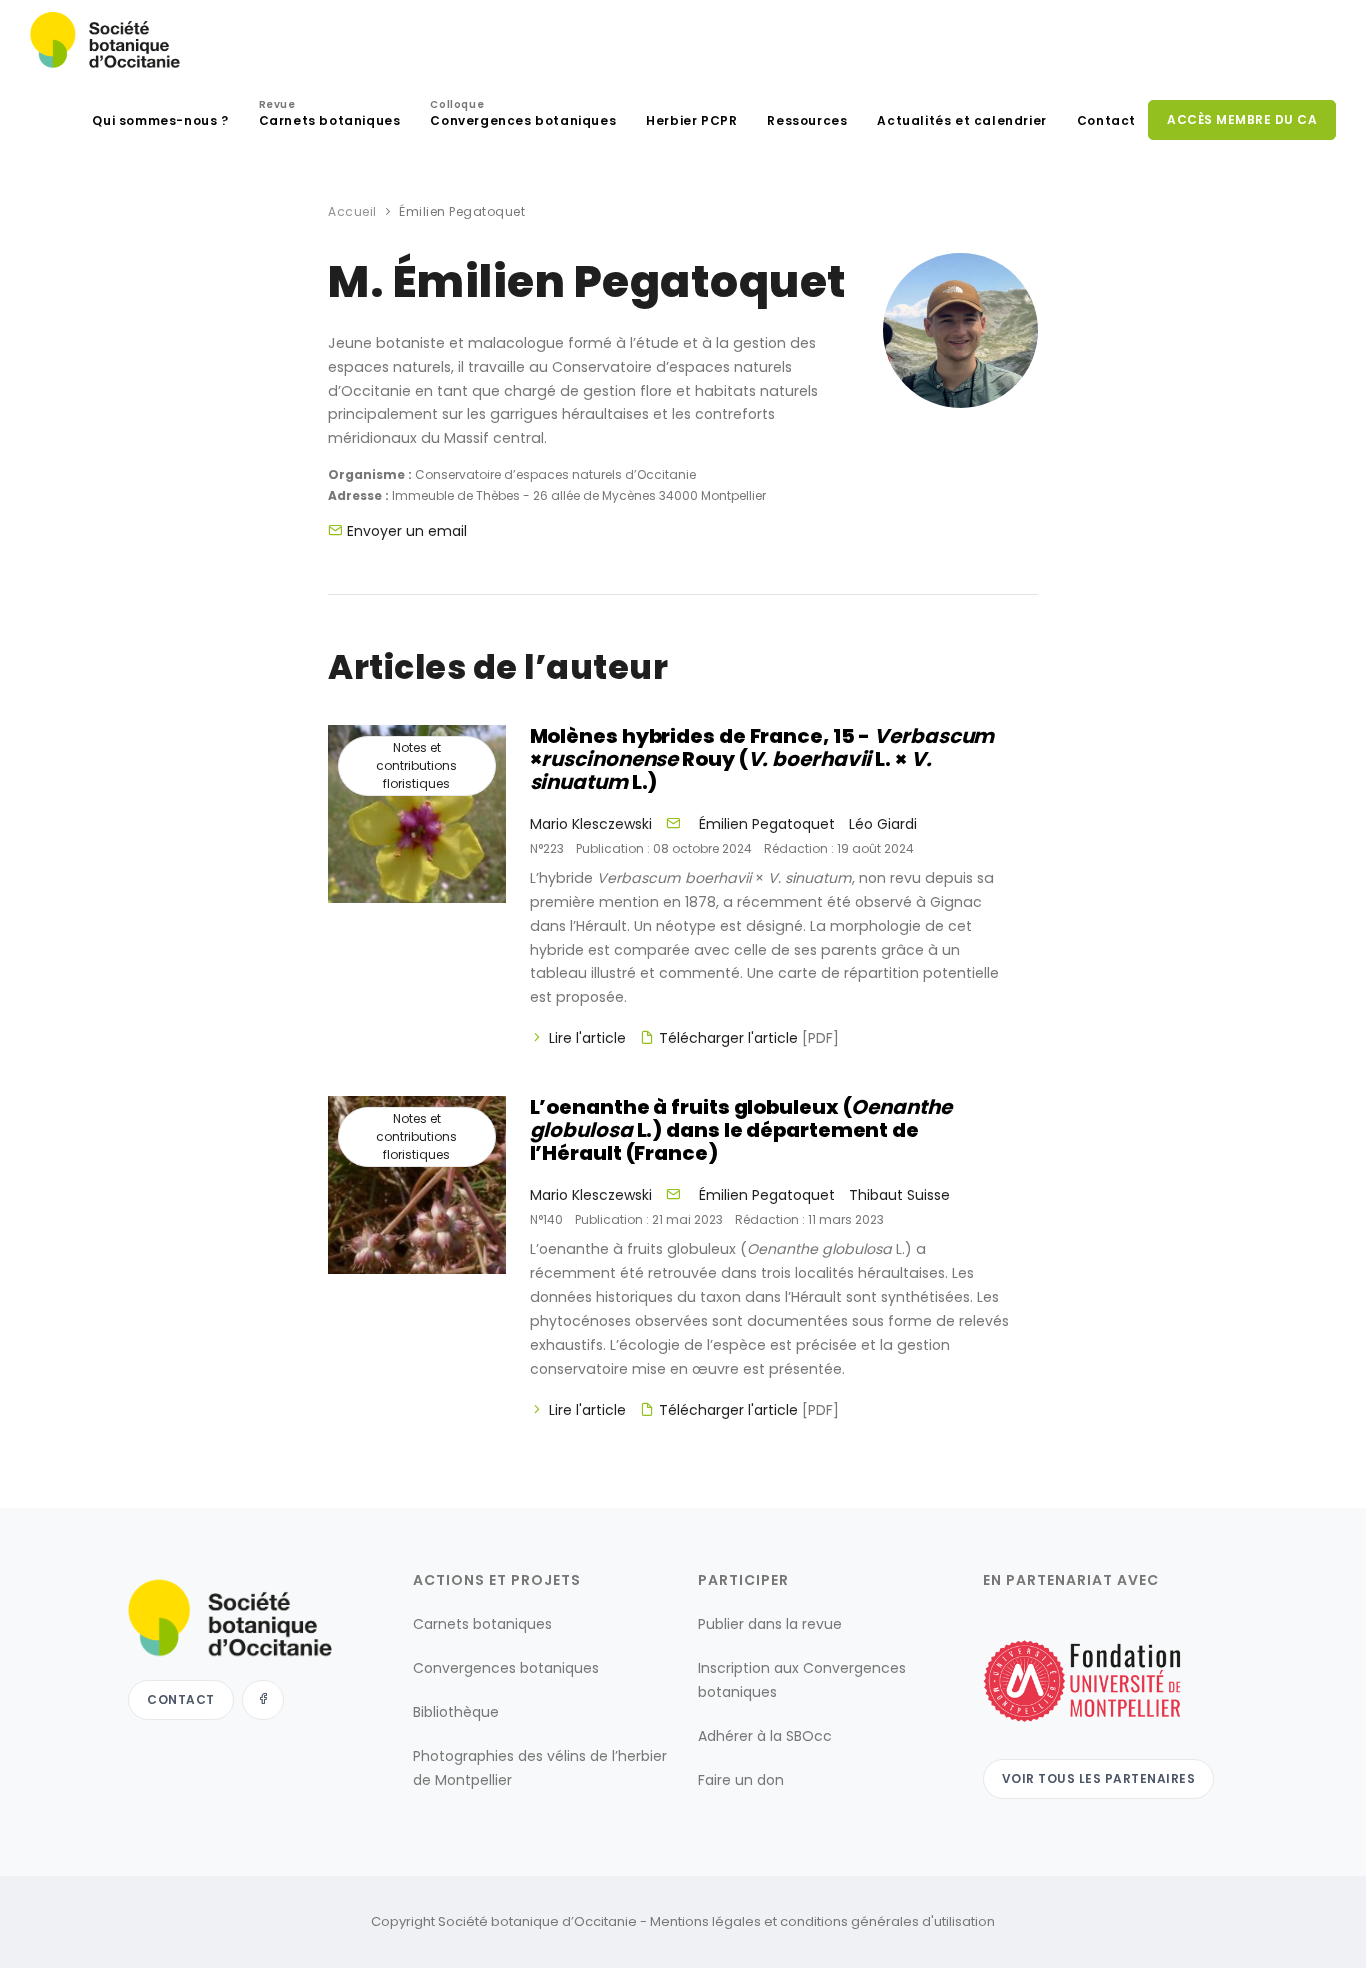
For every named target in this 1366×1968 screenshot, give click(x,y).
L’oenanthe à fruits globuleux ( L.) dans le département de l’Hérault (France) (741, 1130)
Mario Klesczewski (591, 824)
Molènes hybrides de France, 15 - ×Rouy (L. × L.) (762, 759)
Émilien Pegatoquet (767, 824)
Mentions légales (705, 1921)
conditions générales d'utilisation (887, 1921)
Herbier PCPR (691, 120)
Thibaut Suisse (899, 1195)
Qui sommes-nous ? (160, 120)
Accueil (352, 211)
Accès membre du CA (1242, 119)
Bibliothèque (456, 1712)
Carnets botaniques (330, 115)
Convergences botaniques (523, 115)
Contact (1106, 120)
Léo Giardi (883, 824)
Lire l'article (587, 1038)
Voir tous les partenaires (1099, 1778)
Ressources (807, 120)
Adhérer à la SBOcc (765, 1736)
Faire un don (741, 1780)
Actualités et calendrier (961, 120)
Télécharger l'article (749, 1038)
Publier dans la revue (770, 1624)
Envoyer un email (407, 531)
